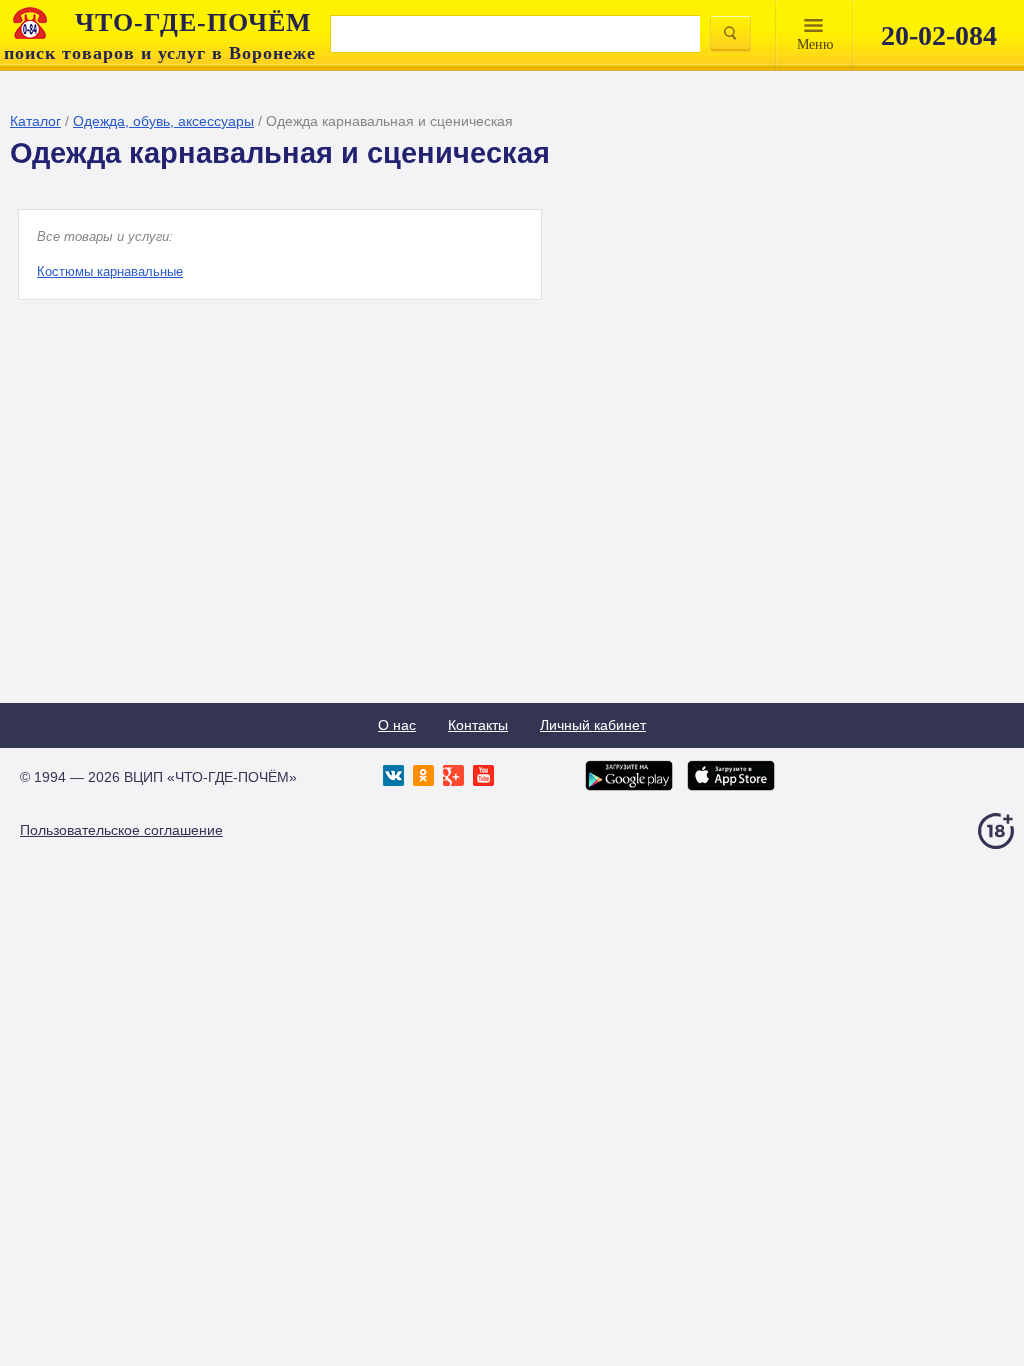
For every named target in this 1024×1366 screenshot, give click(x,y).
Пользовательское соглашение (121, 830)
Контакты (478, 725)
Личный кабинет (593, 725)
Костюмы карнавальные (110, 271)
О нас (397, 725)
